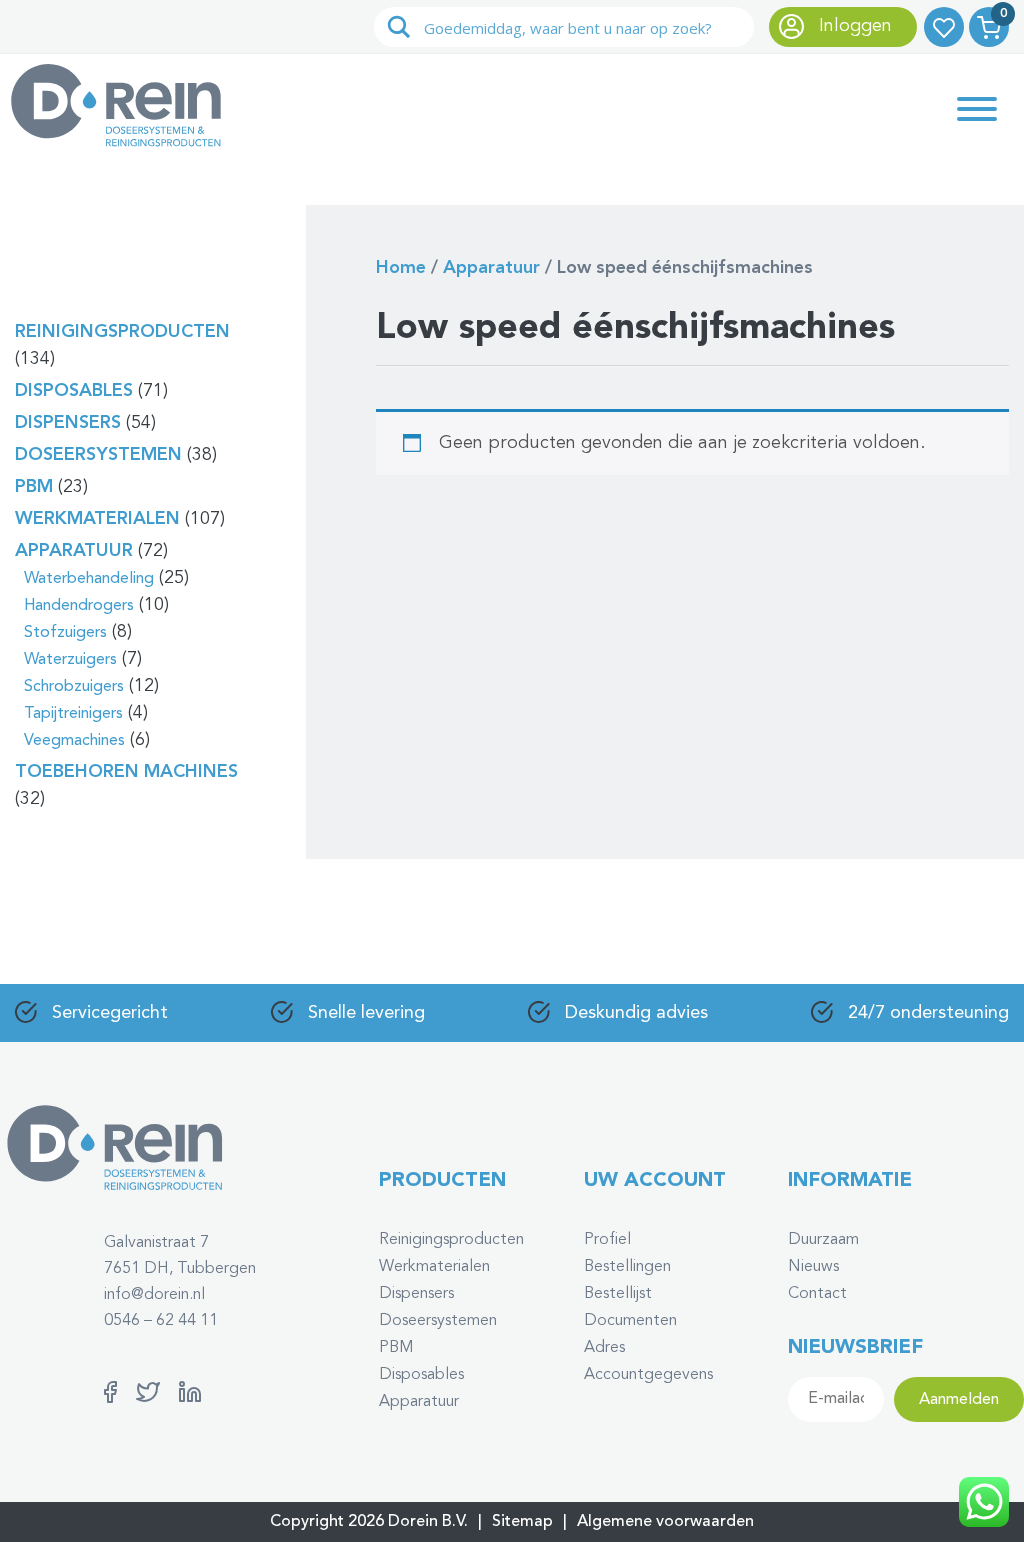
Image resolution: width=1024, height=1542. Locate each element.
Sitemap (522, 1522)
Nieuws (813, 1267)
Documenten (630, 1321)
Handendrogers (79, 606)
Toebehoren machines (126, 772)
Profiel (607, 1240)
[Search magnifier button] (399, 27)
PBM (34, 487)
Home (401, 268)
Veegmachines (74, 741)
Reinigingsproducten (122, 332)
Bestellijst (618, 1294)
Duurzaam (823, 1240)
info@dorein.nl (154, 1295)
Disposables (74, 391)
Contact (817, 1294)
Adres (604, 1348)
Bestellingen (627, 1267)
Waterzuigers (70, 660)
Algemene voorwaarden (665, 1522)
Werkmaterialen (97, 519)
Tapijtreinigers (73, 714)
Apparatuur (74, 551)
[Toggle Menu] (977, 109)
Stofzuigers (65, 633)
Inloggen (853, 26)
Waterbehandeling (89, 579)
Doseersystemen (98, 455)
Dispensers (68, 423)
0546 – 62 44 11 (161, 1321)
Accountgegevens (648, 1375)
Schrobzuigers (74, 687)
